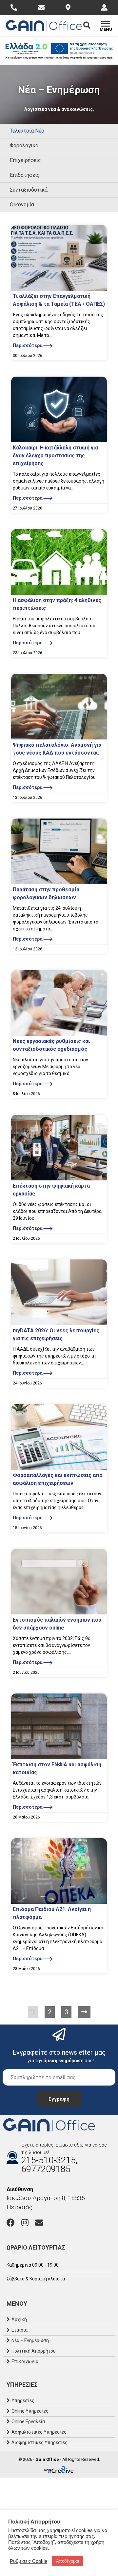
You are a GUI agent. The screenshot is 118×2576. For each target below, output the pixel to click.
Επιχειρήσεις (25, 160)
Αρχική (19, 2319)
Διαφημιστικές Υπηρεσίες (39, 2442)
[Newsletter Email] (59, 2077)
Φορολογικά (24, 145)
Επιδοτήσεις (25, 175)
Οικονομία (22, 205)
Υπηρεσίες (23, 2400)
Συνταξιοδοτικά (29, 190)
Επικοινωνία (25, 2361)
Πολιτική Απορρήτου (34, 2351)
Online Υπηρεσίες (30, 2411)
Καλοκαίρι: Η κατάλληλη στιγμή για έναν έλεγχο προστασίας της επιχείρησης (55, 456)
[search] (91, 25)
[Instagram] (25, 2223)
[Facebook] (11, 2223)
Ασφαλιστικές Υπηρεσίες (39, 2432)
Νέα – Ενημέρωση (30, 2340)
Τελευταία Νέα (27, 131)
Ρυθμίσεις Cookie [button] (29, 2561)
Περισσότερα (28, 345)
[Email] (39, 2223)
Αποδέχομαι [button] (68, 2561)
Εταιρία (20, 2330)
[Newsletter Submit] (59, 2099)
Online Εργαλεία (28, 2421)
